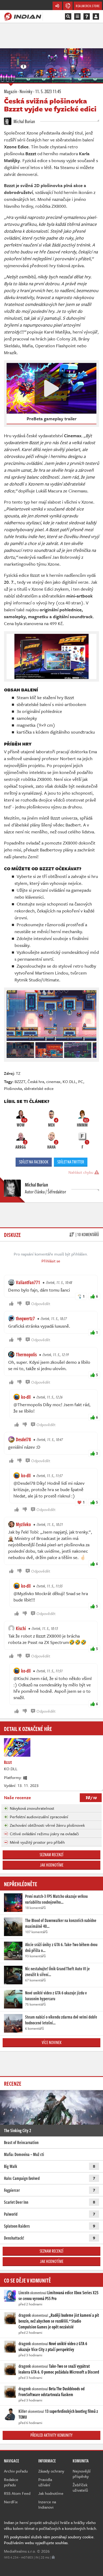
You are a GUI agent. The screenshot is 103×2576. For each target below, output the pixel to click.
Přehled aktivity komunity (51, 2435)
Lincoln (24, 2293)
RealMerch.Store (88, 6)
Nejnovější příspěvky (82, 2474)
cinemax (53, 1081)
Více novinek (52, 2042)
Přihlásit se (51, 1261)
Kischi (21, 1628)
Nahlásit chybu (81, 1172)
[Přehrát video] (51, 388)
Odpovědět (41, 1304)
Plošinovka (13, 1088)
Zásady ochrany (51, 2471)
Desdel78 (23, 1439)
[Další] (93, 1049)
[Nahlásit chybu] (53, 2557)
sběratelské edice (39, 1088)
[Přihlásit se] (96, 16)
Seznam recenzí (51, 1855)
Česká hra (36, 1081)
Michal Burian (24, 121)
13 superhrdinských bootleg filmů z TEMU (58, 2414)
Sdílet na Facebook (34, 1162)
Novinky (26, 91)
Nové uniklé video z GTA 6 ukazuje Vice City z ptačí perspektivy (53, 2346)
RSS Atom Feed (17, 2493)
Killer (23, 2411)
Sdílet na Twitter (71, 1162)
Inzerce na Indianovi (47, 2504)
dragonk (25, 2315)
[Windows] (25, 1777)
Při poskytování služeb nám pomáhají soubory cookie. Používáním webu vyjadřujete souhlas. (49, 2540)
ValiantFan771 (28, 1282)
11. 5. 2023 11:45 (48, 91)
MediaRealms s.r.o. (20, 2551)
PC (81, 1081)
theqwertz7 (25, 1318)
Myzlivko (23, 1524)
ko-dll (26, 1397)
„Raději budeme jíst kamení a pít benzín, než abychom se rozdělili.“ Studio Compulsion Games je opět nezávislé (59, 2321)
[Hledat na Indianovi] (68, 16)
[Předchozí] (10, 1049)
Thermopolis (26, 1354)
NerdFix (11, 2502)
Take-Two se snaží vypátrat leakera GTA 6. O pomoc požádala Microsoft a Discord (59, 2369)
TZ (18, 1073)
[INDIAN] (23, 16)
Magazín (10, 91)
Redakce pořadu (11, 2482)
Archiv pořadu (16, 2471)
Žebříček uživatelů (80, 2487)
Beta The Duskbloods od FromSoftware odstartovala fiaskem (51, 2392)
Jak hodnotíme (52, 1865)
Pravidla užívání (45, 2482)
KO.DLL (69, 1081)
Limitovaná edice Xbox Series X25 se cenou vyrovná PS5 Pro (58, 2296)
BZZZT (20, 1081)
